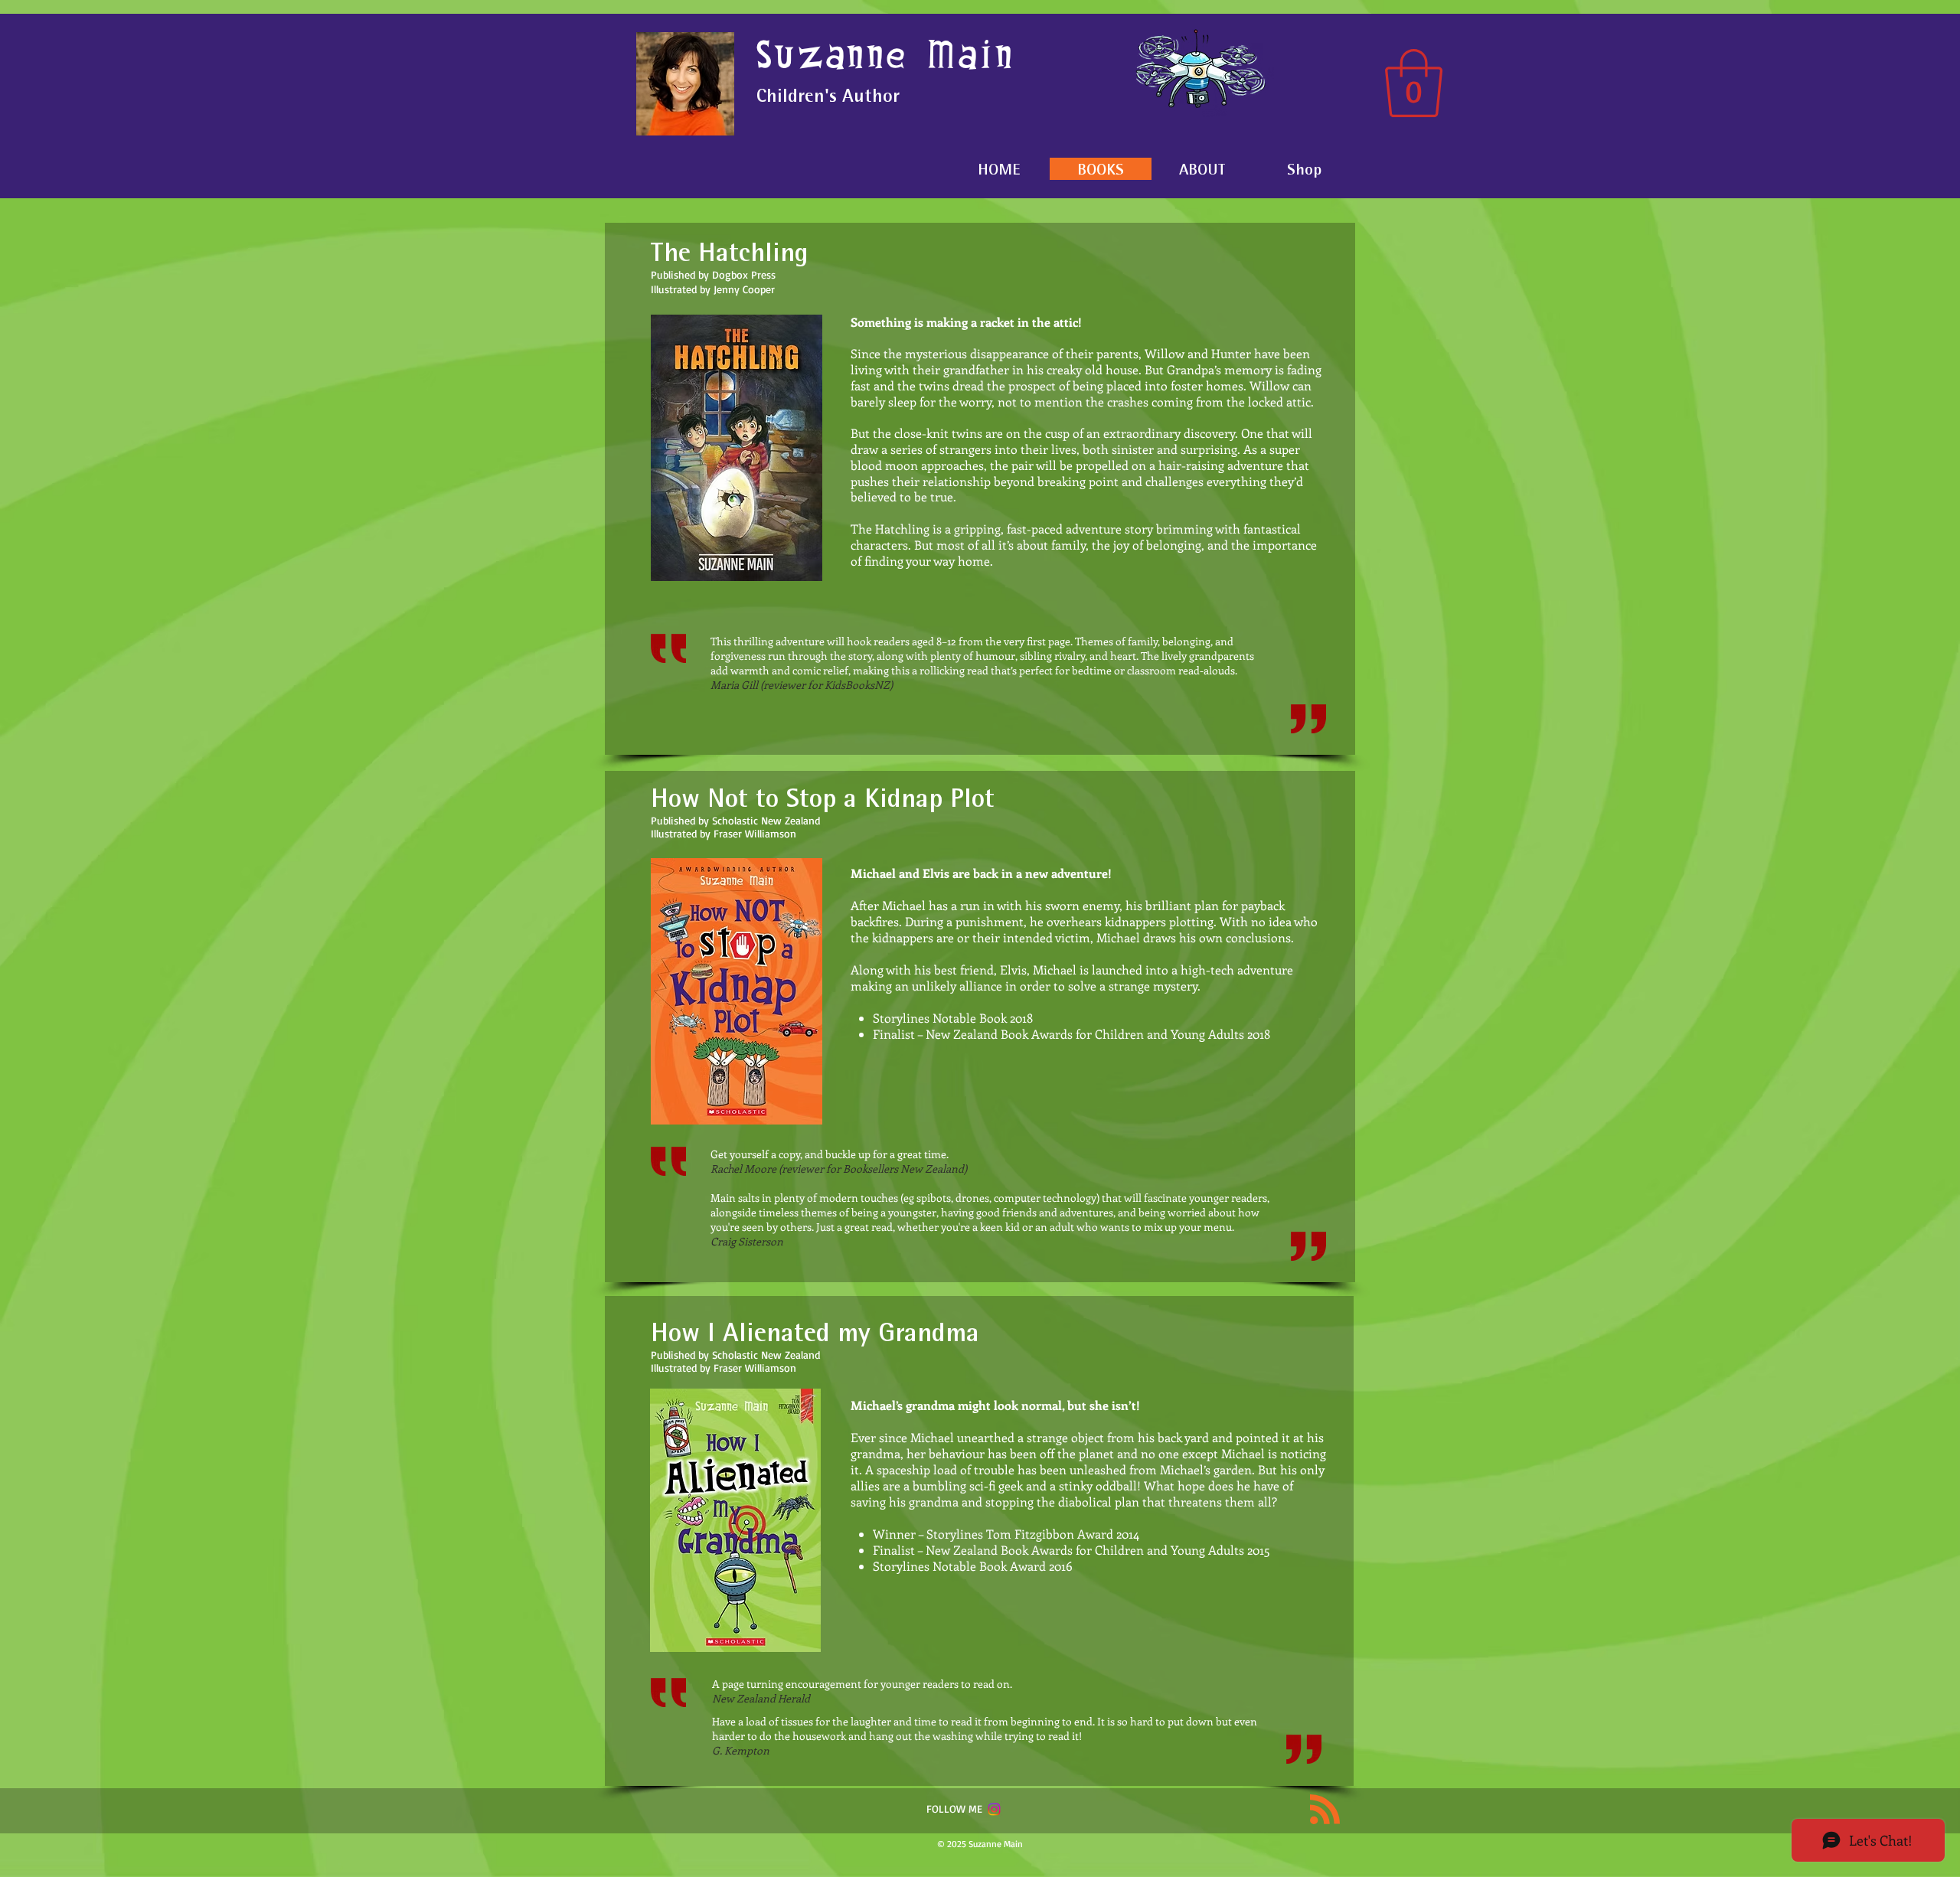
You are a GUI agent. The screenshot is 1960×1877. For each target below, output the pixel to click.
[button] (1414, 83)
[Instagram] (994, 1809)
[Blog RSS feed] (1325, 1810)
